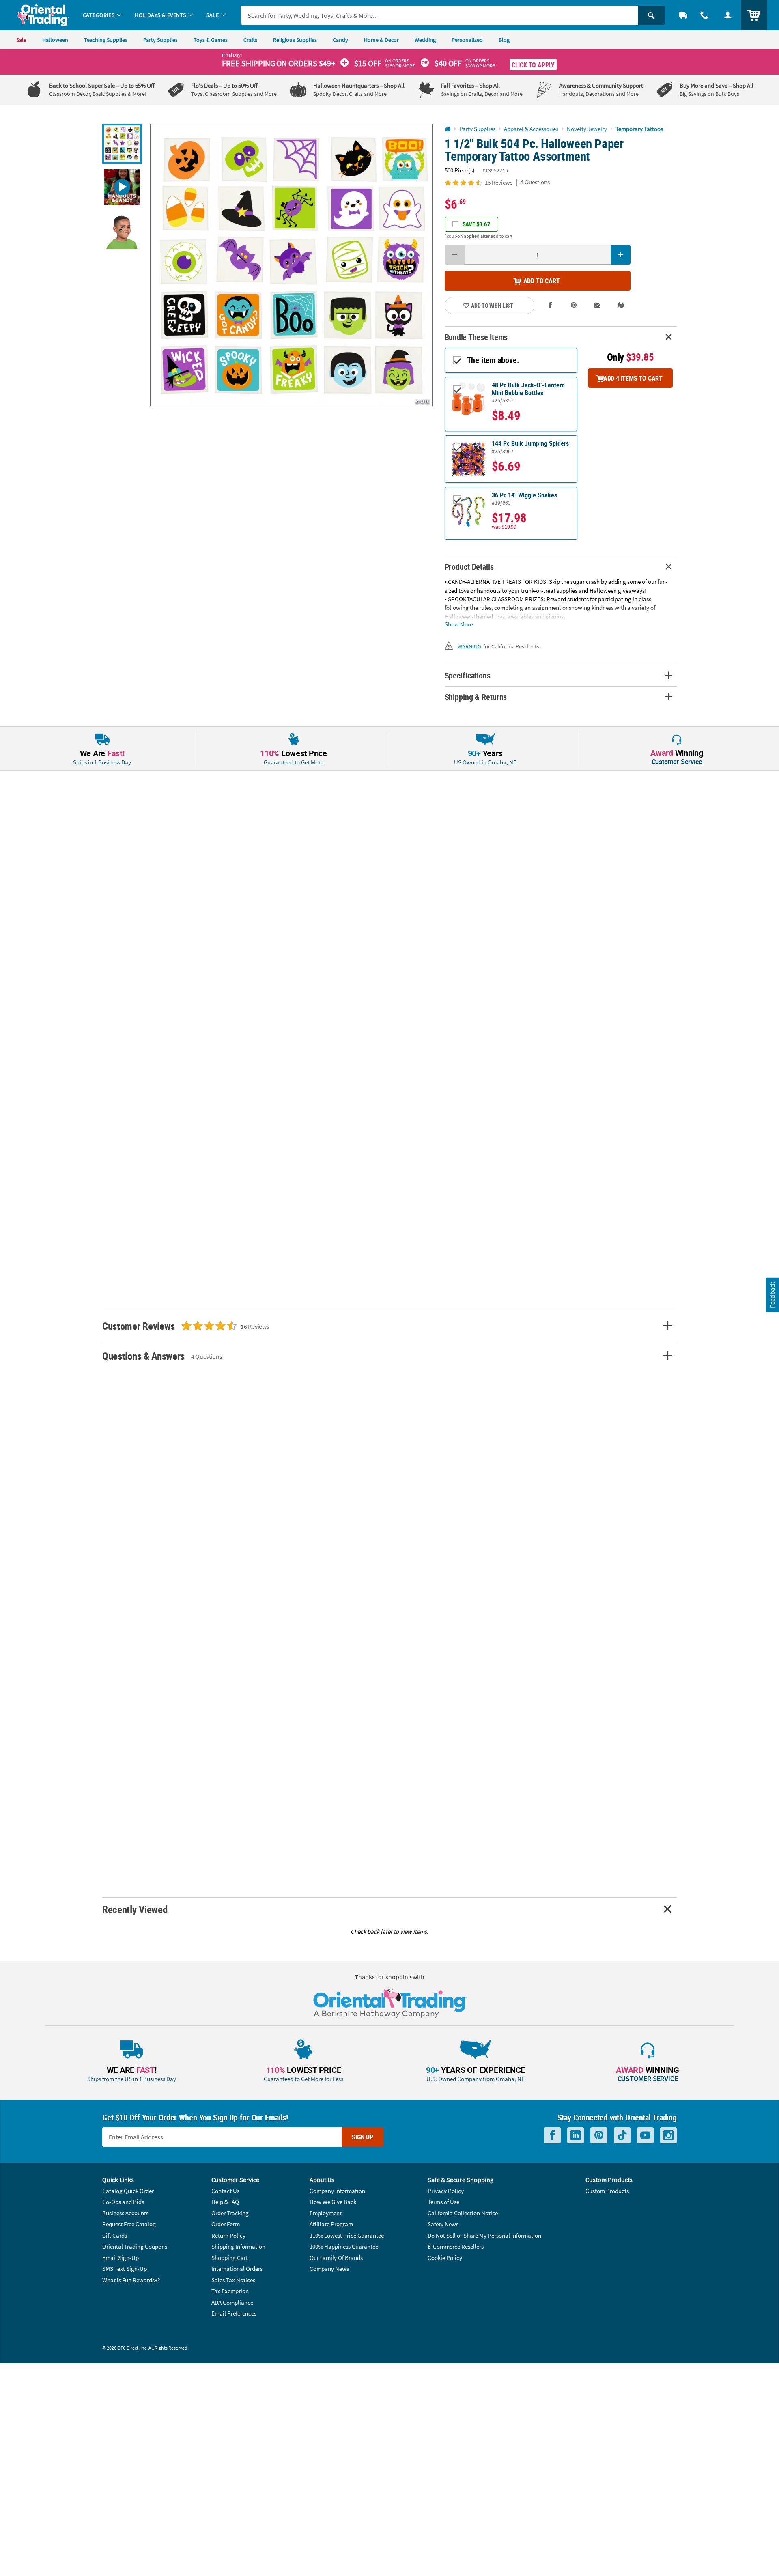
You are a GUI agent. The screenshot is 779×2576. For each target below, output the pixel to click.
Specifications (468, 675)
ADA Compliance (232, 2302)
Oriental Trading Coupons (135, 2246)
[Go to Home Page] (448, 129)
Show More (459, 624)
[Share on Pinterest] (574, 305)
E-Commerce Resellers (456, 2246)
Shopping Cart (230, 2258)
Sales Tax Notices (233, 2280)
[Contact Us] (704, 15)
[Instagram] (668, 2136)
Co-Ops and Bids (123, 2202)
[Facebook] (552, 2136)
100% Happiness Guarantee (344, 2246)
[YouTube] (645, 2136)
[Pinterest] (599, 2136)
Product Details (469, 567)
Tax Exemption (230, 2291)
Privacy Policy (446, 2191)
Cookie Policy (445, 2258)
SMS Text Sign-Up (125, 2269)
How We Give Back (333, 2202)
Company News (329, 2269)
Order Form (226, 2224)
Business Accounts (125, 2213)
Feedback (772, 1294)
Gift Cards (115, 2235)
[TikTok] (622, 2136)
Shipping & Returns (476, 697)
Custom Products (607, 2191)
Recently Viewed (135, 1909)
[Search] (651, 15)
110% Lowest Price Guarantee (347, 2235)
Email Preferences (234, 2313)
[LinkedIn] (576, 2136)
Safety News (443, 2224)
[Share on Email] (597, 305)
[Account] (728, 15)
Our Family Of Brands (336, 2258)
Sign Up (363, 2137)
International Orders (237, 2269)
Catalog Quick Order (128, 2191)
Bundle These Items (476, 337)
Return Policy (228, 2235)
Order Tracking (230, 2213)
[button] (291, 265)
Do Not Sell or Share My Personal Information (484, 2235)
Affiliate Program (331, 2224)
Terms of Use (443, 2202)
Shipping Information (238, 2246)
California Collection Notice (463, 2213)
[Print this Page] (621, 305)
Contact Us (225, 2191)
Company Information (337, 2191)
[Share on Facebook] (551, 305)
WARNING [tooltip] (469, 646)
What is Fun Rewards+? (131, 2280)
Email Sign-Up (121, 2258)
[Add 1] (621, 255)
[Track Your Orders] (683, 15)
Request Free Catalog (129, 2224)
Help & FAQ (225, 2202)
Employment (326, 2213)
